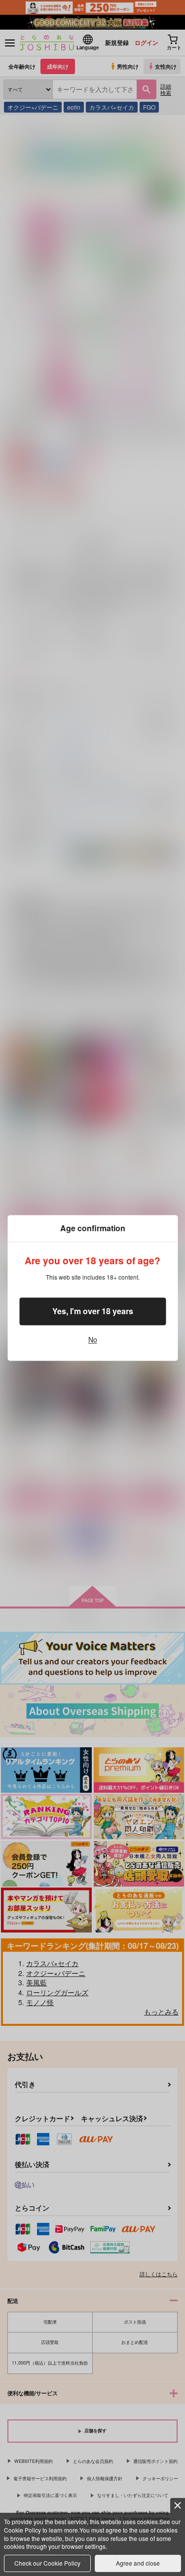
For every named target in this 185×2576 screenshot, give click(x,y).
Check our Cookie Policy (47, 2563)
